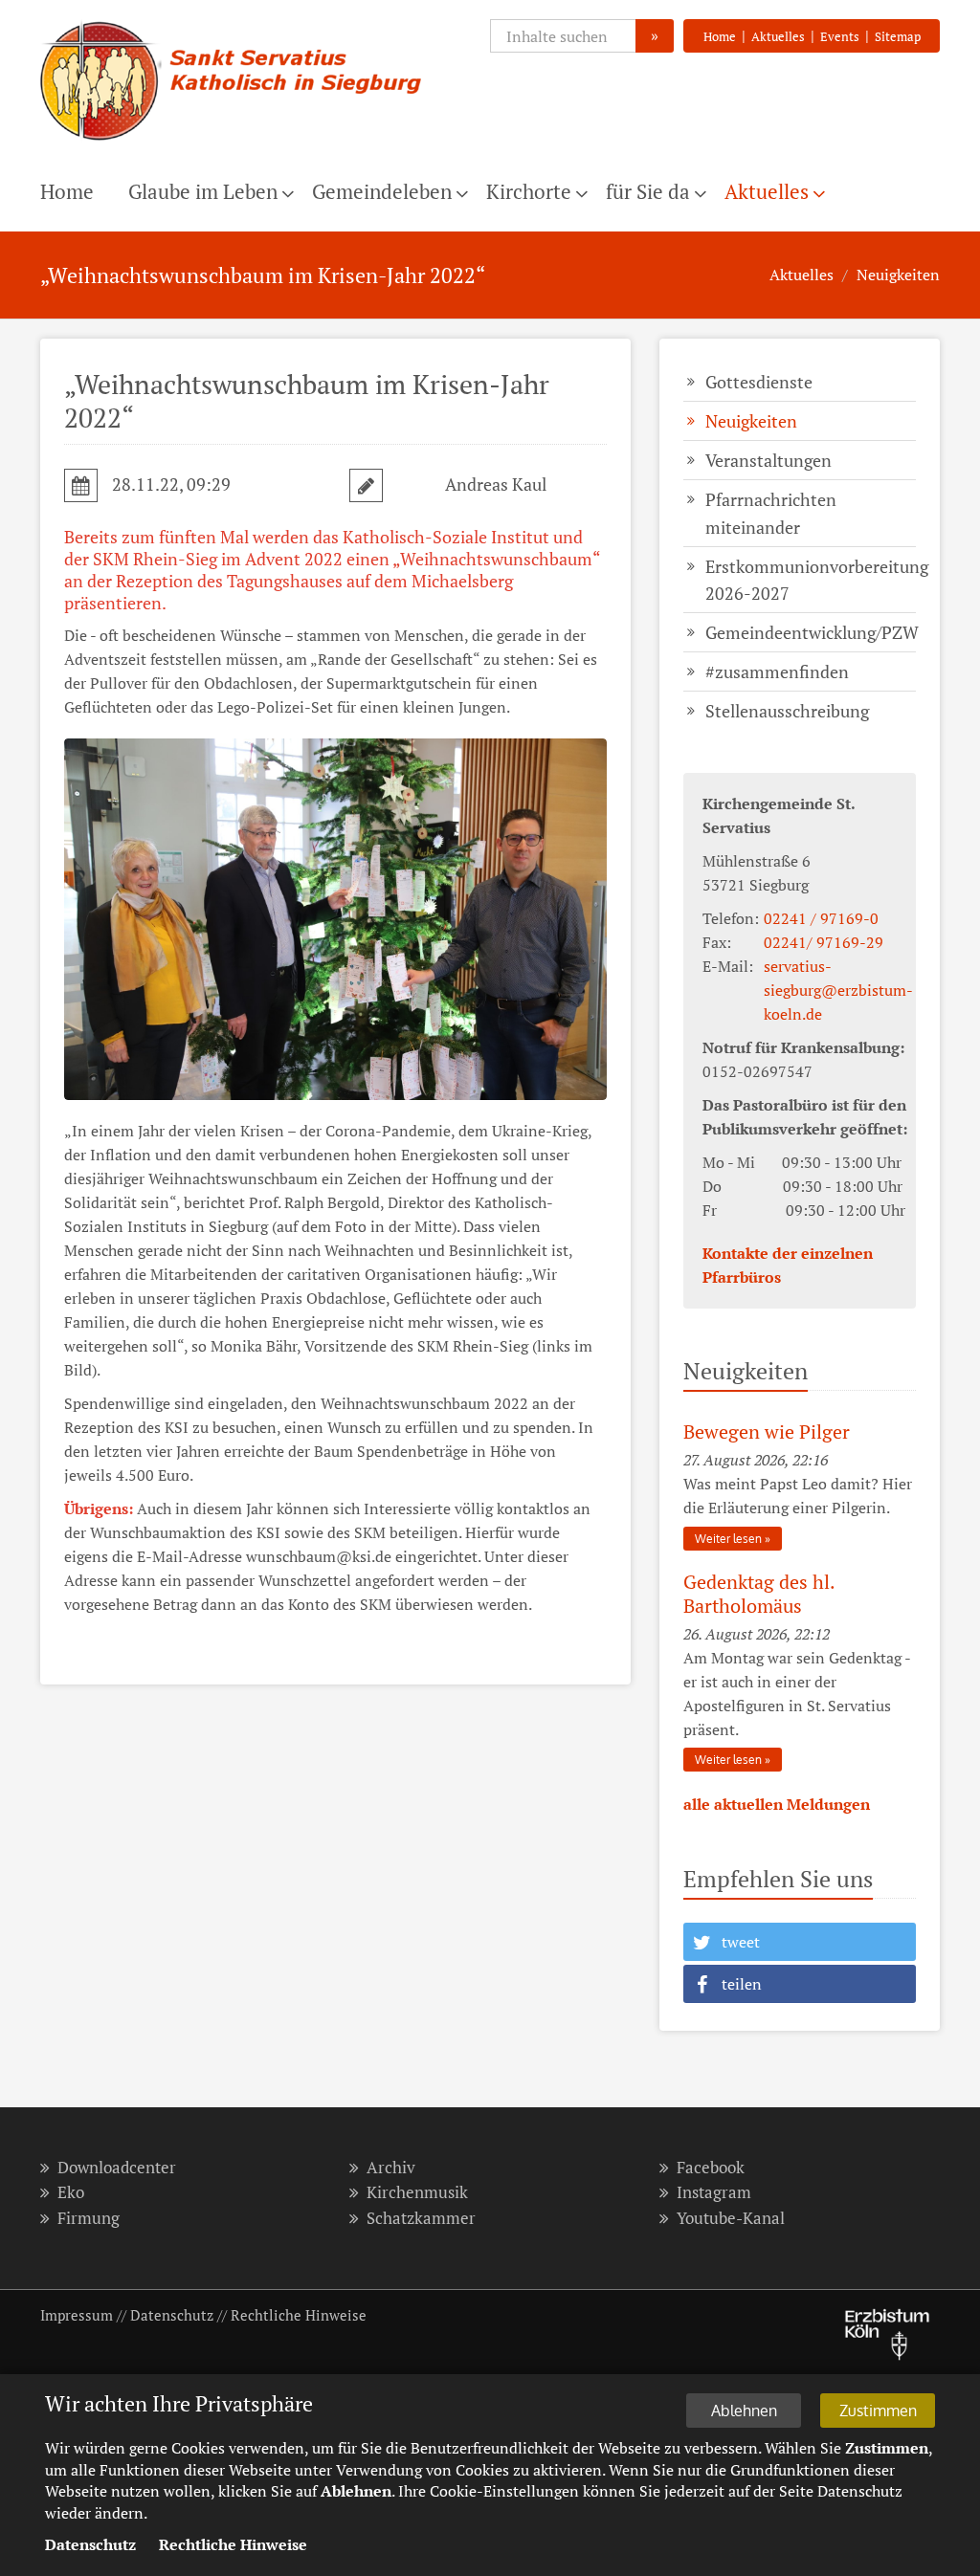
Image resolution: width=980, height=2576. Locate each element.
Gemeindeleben (382, 191)
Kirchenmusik (417, 2192)
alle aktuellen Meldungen (777, 1804)
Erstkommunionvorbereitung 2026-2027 (811, 580)
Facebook (711, 2167)
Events (840, 36)
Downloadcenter (117, 2167)
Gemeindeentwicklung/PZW (811, 632)
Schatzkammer (421, 2218)
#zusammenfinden (777, 672)
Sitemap (898, 36)
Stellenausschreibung (787, 711)
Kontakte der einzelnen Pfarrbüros (788, 1265)
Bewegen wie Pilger (767, 1431)
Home (720, 36)
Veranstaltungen (768, 460)
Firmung (89, 2218)
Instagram (714, 2192)
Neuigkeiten (898, 275)
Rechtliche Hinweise (299, 2315)
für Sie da (648, 191)
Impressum (77, 2315)
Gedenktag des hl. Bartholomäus (759, 1594)
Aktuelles (778, 36)
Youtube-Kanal (731, 2218)
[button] (800, 1942)
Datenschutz (172, 2315)
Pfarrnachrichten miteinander (771, 513)
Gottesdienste (759, 382)
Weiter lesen (728, 1539)
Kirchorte (529, 191)
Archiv (391, 2167)
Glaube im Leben (203, 191)
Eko (71, 2192)
